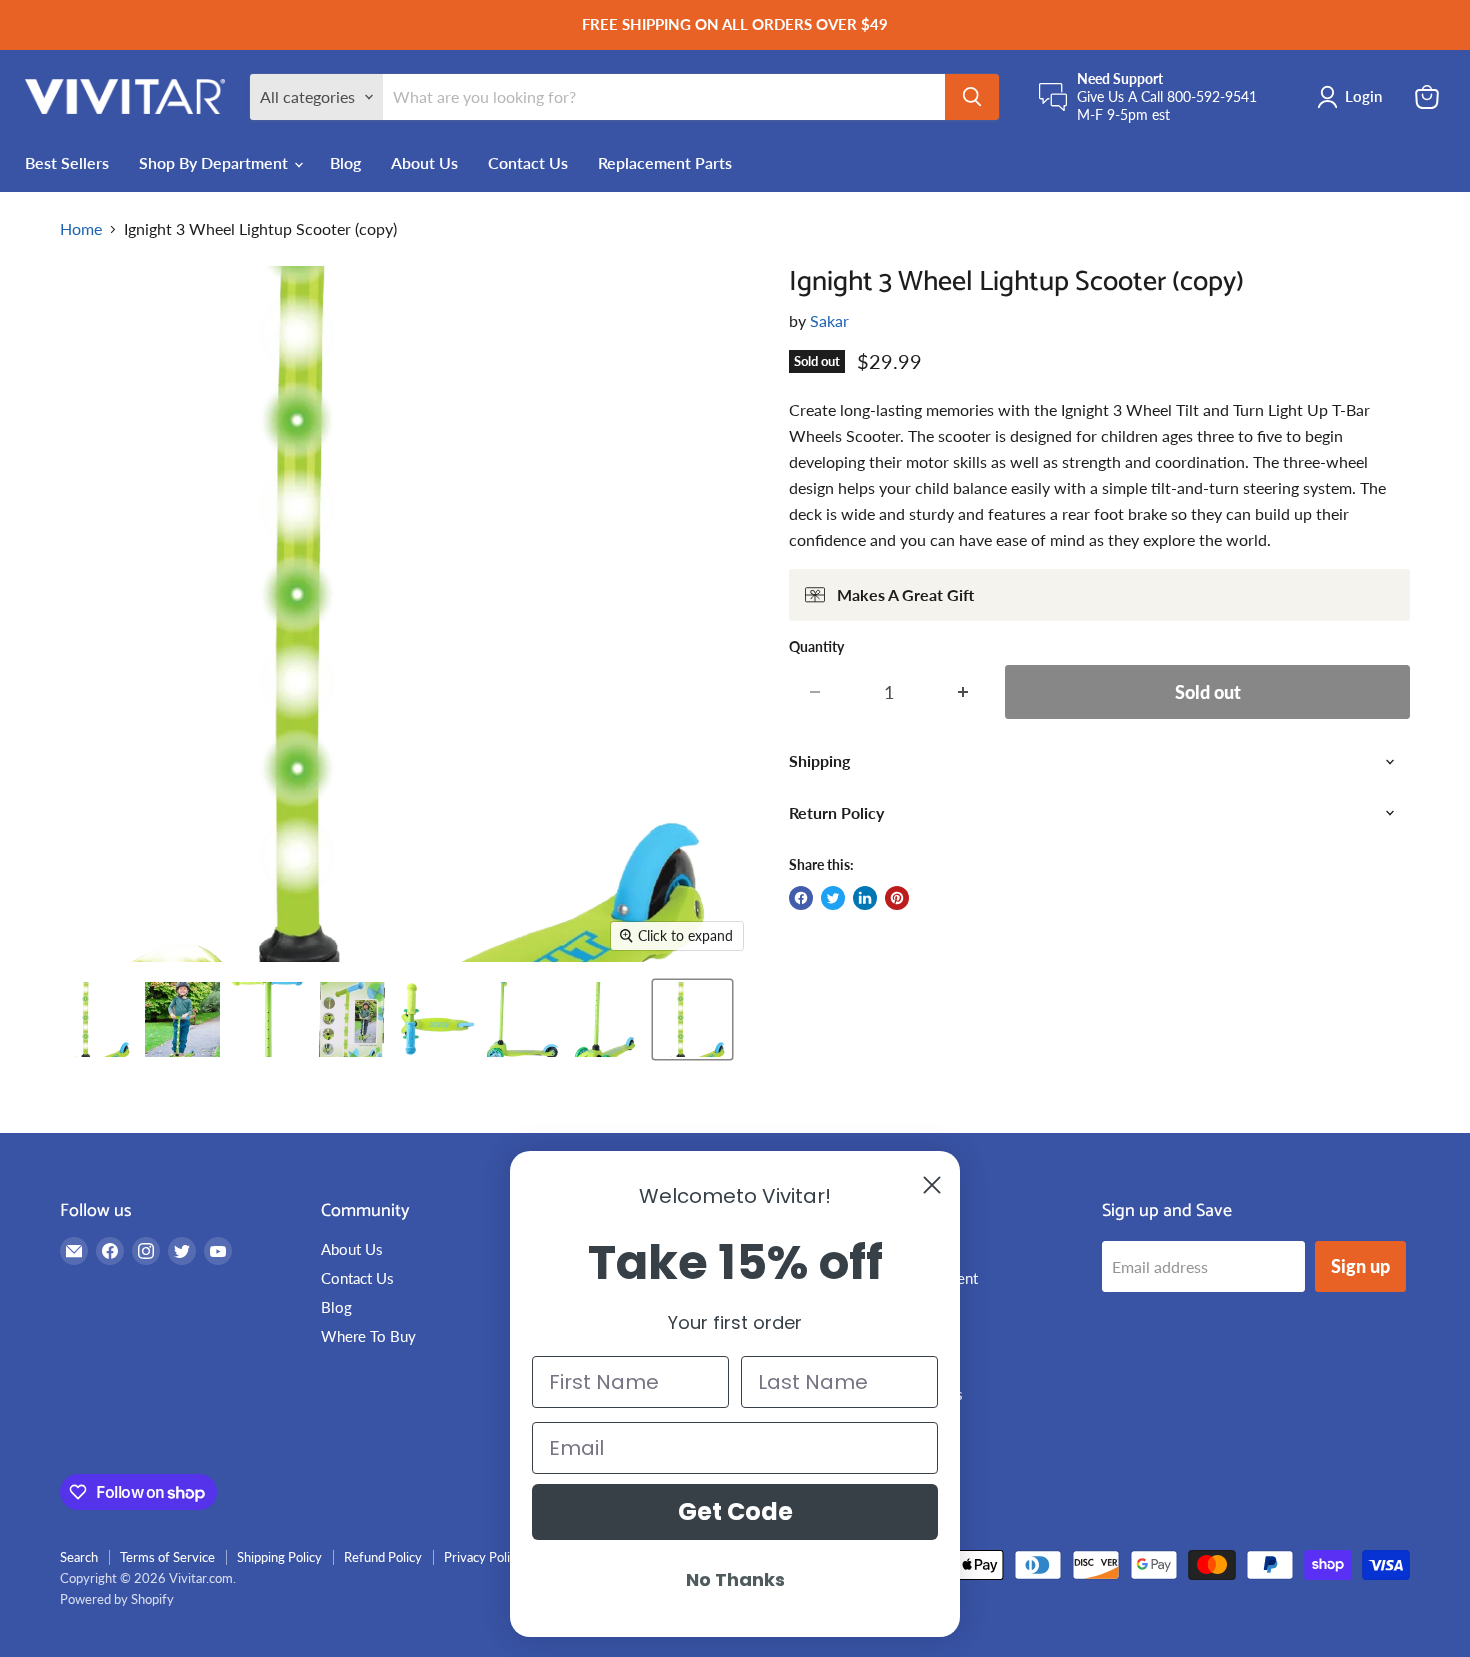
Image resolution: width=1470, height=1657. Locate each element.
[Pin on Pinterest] (897, 898)
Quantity (816, 647)
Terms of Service (167, 1557)
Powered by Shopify (117, 1599)
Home (81, 229)
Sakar (829, 320)
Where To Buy (368, 1336)
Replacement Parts (665, 162)
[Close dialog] (932, 1185)
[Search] (972, 97)
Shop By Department (215, 162)
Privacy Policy (483, 1557)
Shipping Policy (279, 1557)
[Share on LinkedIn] (865, 898)
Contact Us (528, 162)
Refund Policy (383, 1557)
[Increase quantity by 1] (963, 692)
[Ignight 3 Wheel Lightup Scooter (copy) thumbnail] (97, 1019)
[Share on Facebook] (801, 898)
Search (79, 1557)
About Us (424, 162)
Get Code (735, 1511)
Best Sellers (67, 162)
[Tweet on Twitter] (833, 898)
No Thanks (735, 1579)
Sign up (1360, 1266)
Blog (345, 162)
